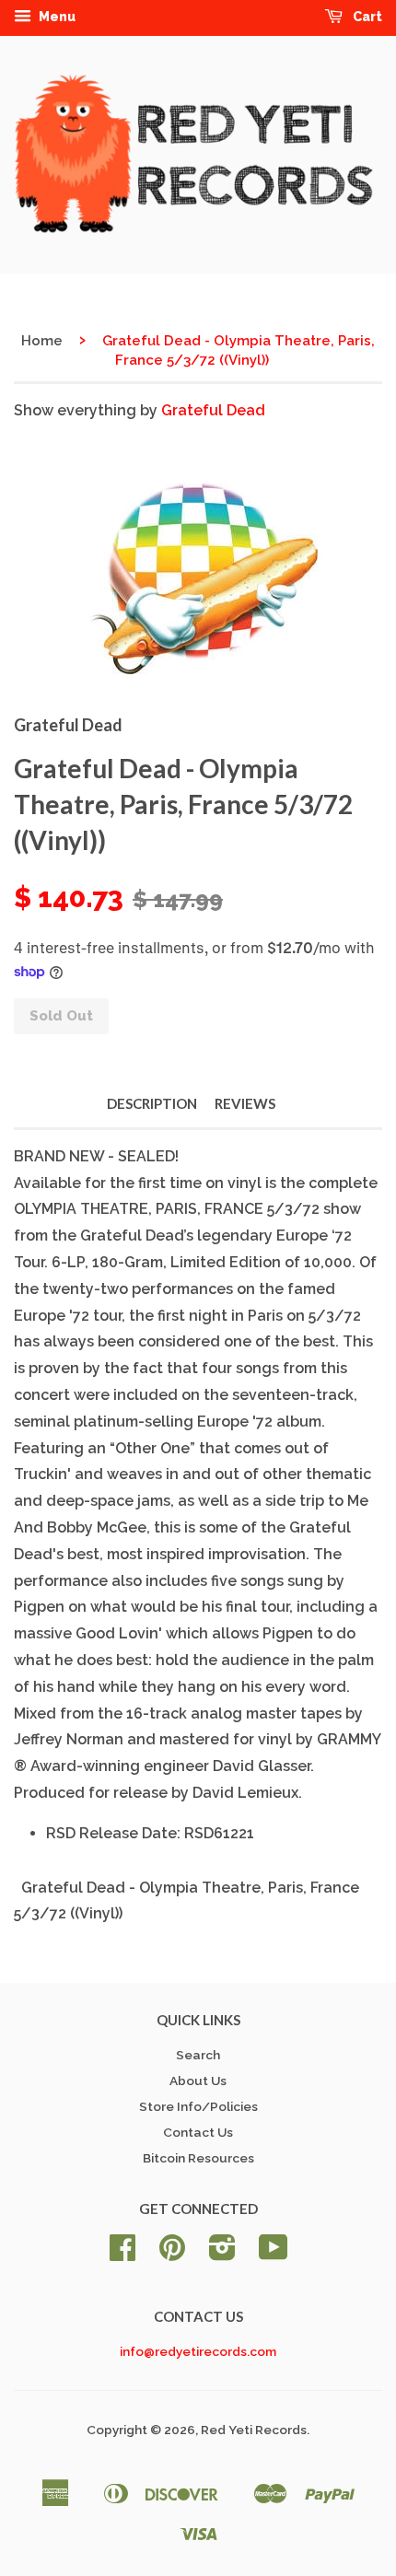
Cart (366, 17)
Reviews (245, 1103)
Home (42, 341)
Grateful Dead (213, 410)
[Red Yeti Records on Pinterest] (172, 2254)
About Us (198, 2081)
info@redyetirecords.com (198, 2351)
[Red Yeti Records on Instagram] (222, 2254)
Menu (56, 17)
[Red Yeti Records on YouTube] (274, 2254)
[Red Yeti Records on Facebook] (122, 2254)
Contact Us (198, 2132)
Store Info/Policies (198, 2106)
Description (152, 1103)
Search (198, 2055)
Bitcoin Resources (198, 2158)
